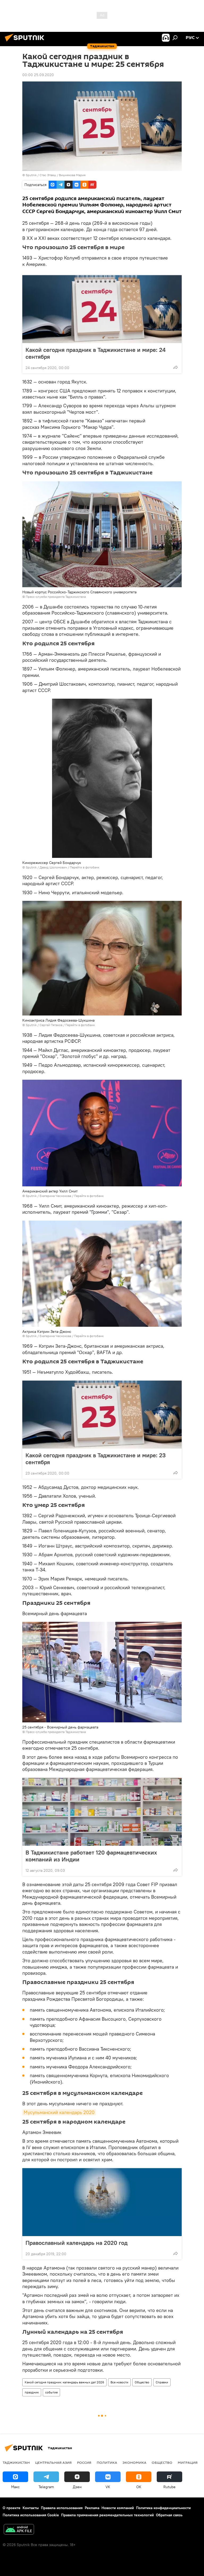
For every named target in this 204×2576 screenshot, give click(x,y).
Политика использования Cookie (31, 2515)
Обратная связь (169, 2515)
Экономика (134, 2462)
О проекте (12, 2508)
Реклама (92, 2508)
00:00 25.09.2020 (38, 75)
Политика (107, 2462)
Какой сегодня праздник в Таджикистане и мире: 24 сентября (95, 353)
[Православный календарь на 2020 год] (102, 2202)
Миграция (188, 2462)
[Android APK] (19, 2530)
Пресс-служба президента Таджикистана (56, 597)
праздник (32, 2392)
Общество (142, 2382)
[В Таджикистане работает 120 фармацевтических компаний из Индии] (102, 1812)
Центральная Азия (53, 2462)
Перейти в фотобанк (85, 867)
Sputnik (32, 175)
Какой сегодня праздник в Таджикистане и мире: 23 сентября (96, 1459)
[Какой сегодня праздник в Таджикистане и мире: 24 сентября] (102, 309)
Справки (162, 2382)
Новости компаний (118, 2508)
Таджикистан (16, 2462)
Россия (84, 2462)
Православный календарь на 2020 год (76, 2243)
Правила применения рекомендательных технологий (107, 2515)
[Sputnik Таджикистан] (26, 42)
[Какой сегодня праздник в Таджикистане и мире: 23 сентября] (102, 1415)
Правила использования (62, 2508)
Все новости (119, 2382)
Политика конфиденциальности (163, 2508)
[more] (176, 367)
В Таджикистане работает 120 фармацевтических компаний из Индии (91, 1856)
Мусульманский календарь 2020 (59, 2112)
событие (51, 2392)
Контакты (31, 2508)
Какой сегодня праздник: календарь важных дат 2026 (64, 2382)
